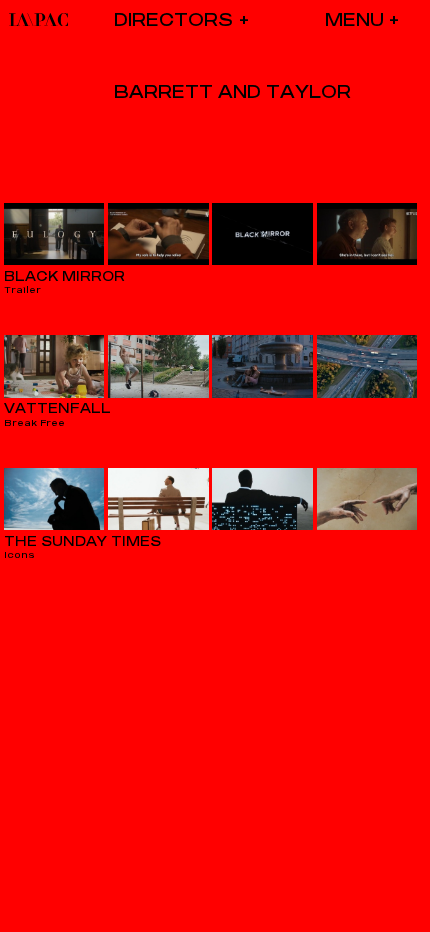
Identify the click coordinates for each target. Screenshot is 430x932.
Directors (173, 19)
